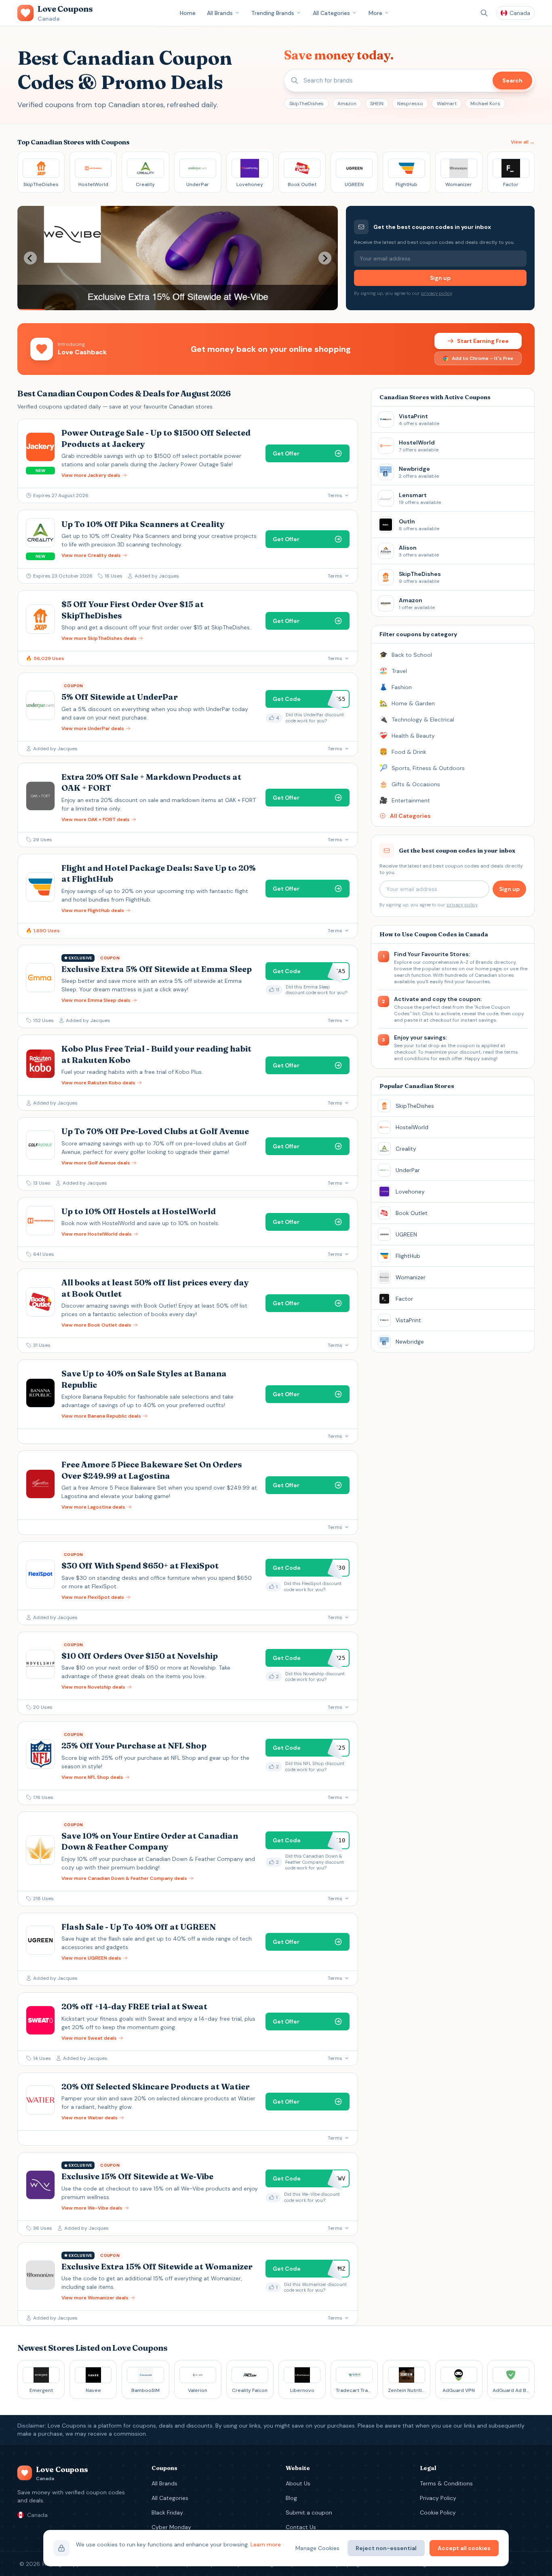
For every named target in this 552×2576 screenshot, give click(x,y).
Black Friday (167, 2512)
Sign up (440, 278)
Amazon (347, 104)
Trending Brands (273, 13)
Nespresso (410, 104)
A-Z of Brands (476, 962)
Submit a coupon (309, 2512)
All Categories (331, 13)
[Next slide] (325, 258)
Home (188, 13)
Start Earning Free (483, 341)
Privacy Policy (438, 2498)
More (375, 13)
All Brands (220, 13)
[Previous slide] (30, 258)
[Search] (484, 13)
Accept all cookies (464, 2548)
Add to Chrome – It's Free (482, 358)
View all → (523, 142)
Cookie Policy (438, 2512)
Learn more (266, 2544)
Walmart (447, 104)
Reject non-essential (386, 2548)
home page (488, 969)
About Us (298, 2483)
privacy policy (436, 293)
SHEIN (377, 104)
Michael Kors (485, 104)
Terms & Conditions (446, 2483)
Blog (291, 2498)
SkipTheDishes (307, 104)
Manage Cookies (317, 2548)
